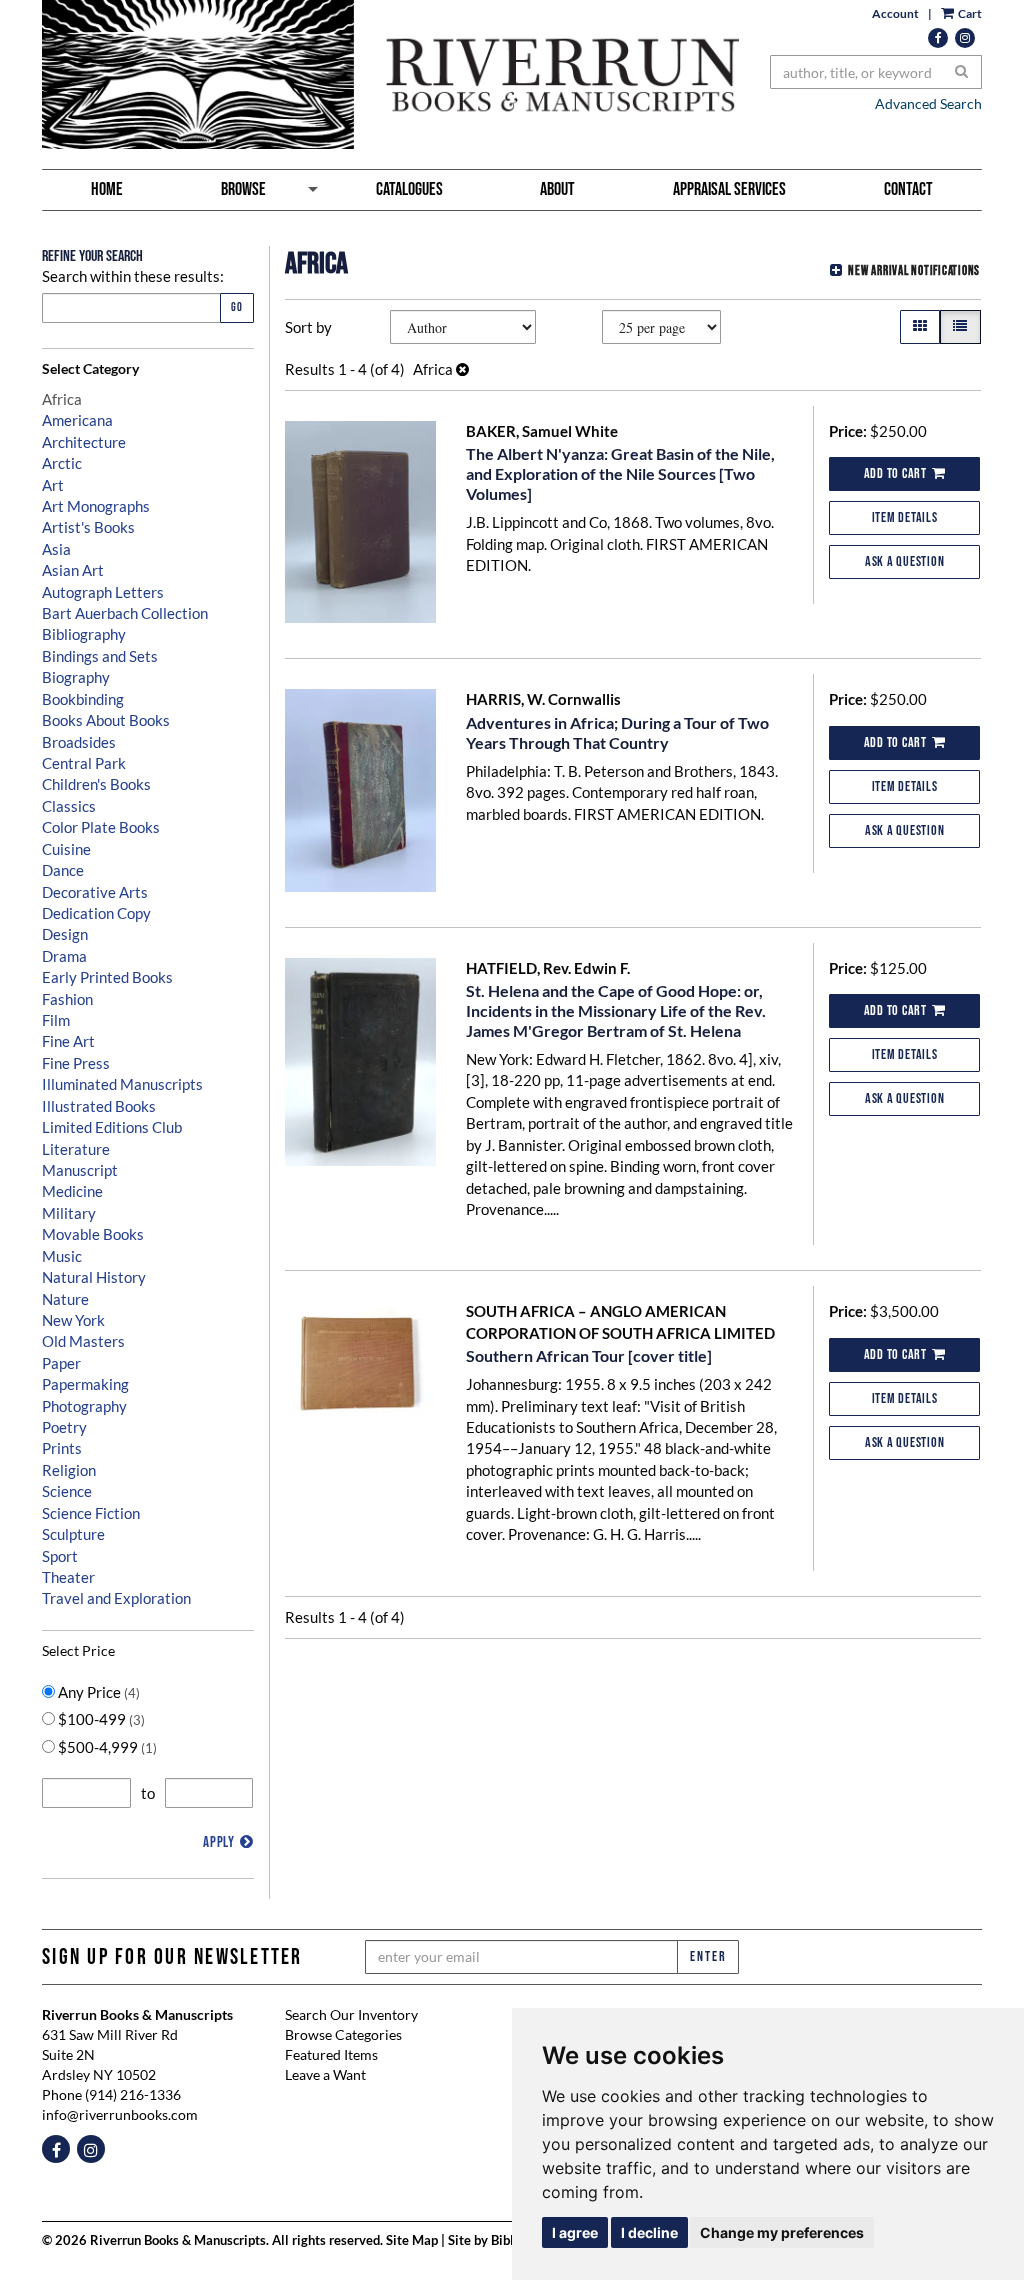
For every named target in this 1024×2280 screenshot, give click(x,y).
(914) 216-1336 (133, 2094)
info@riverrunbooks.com (120, 2114)
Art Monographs (96, 506)
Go (237, 307)
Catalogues (409, 189)
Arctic (62, 463)
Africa (62, 399)
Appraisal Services (729, 189)
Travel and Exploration (116, 1598)
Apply (219, 1842)
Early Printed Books (107, 977)
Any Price (97, 1692)
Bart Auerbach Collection (125, 613)
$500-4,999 (106, 1747)
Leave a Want (325, 2074)
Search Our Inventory (351, 2014)
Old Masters (83, 1341)
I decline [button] (649, 2232)
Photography (84, 1406)
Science (67, 1491)
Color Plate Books (101, 827)
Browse (243, 189)
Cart (969, 13)
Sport (60, 1556)
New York (73, 1320)
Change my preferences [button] (782, 2232)
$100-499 (100, 1719)
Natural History (94, 1277)
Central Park (84, 763)
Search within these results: (133, 276)
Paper (61, 1363)
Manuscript (80, 1170)
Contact (908, 189)
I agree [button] (575, 2232)
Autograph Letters (103, 592)
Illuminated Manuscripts (122, 1084)
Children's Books (96, 784)
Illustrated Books (99, 1106)
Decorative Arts (95, 892)
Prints (62, 1448)
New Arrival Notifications (913, 271)
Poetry (64, 1427)
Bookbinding (83, 699)
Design (65, 934)
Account (895, 13)
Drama (64, 956)
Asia (56, 549)
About (557, 189)
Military (69, 1213)
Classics (69, 806)
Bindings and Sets (100, 656)
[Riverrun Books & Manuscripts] (391, 74)
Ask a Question (905, 561)
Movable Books (93, 1234)
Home (107, 189)
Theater (68, 1577)
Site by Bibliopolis (500, 2240)
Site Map (412, 2240)
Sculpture (73, 1534)
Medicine (72, 1191)
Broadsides (79, 742)
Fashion (67, 999)
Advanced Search (928, 103)
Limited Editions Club (112, 1127)
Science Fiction (91, 1513)
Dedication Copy (96, 913)
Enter (708, 1956)
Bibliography (84, 634)
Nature (65, 1299)
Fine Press (76, 1063)
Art (53, 485)
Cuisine (66, 849)
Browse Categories (343, 2034)
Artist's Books (88, 527)
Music (62, 1256)
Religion (69, 1470)
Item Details (905, 517)
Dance (63, 870)
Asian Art (73, 570)
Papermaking (85, 1384)
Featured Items (331, 2054)
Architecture (84, 442)
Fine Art (68, 1041)
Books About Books (106, 720)
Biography (76, 677)
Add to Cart (895, 473)
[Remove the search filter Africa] (462, 369)
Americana (77, 420)
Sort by (308, 327)
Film (56, 1020)
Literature (76, 1149)
